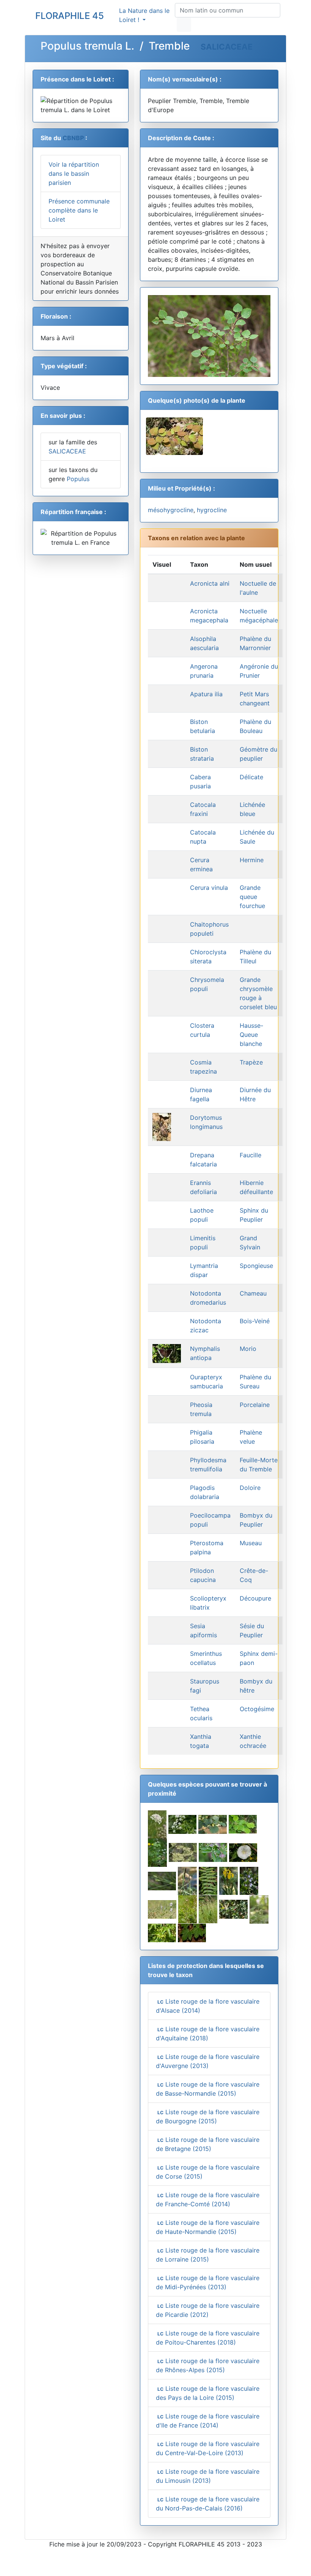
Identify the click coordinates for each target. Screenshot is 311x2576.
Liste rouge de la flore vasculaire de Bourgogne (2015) (208, 2116)
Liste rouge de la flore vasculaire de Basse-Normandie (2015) (208, 2089)
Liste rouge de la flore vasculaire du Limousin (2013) (208, 2476)
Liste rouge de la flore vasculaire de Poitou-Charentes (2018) (208, 2338)
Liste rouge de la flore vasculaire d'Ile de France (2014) (208, 2421)
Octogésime (257, 1709)
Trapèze (251, 1062)
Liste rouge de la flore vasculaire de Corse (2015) (208, 2172)
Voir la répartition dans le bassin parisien (74, 174)
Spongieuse (256, 1266)
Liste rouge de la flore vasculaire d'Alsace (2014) (208, 2006)
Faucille (251, 1155)
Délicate (251, 777)
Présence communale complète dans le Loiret (79, 210)
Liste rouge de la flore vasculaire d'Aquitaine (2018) (208, 2034)
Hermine (252, 860)
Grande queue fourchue (252, 897)
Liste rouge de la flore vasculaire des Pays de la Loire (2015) (208, 2393)
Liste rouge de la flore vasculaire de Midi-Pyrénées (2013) (208, 2282)
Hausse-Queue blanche (251, 1035)
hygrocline (212, 510)
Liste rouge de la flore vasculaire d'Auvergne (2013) (208, 2061)
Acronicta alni (210, 583)
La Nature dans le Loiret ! (144, 15)
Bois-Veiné (255, 1321)
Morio (248, 1349)
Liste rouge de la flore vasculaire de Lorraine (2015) (208, 2255)
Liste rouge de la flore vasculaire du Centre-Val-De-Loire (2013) (208, 2448)
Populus (78, 479)
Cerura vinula (209, 888)
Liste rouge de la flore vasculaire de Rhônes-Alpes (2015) (208, 2365)
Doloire (250, 1488)
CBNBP (73, 138)
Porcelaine (255, 1405)
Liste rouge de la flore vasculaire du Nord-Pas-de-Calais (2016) (208, 2504)
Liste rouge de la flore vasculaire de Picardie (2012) (208, 2310)
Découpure (255, 1598)
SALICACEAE (227, 47)
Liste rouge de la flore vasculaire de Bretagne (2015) (208, 2144)
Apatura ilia (206, 694)
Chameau (253, 1293)
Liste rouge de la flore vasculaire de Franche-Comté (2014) (208, 2199)
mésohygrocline (171, 510)
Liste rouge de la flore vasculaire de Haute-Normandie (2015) (208, 2227)
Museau (251, 1543)
